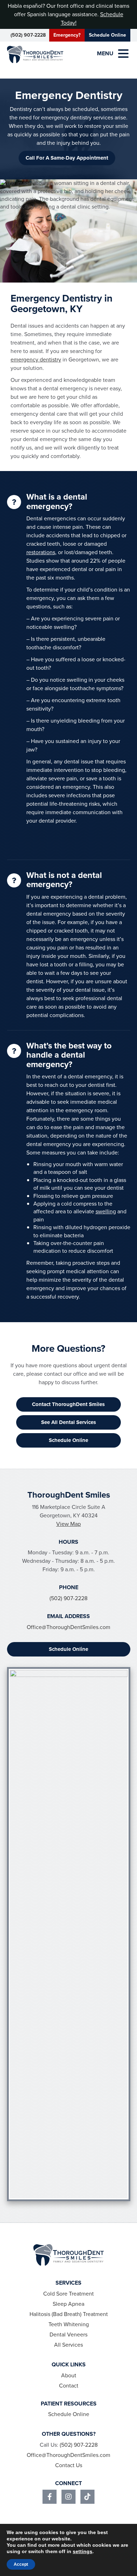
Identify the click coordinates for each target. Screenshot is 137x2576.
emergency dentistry (36, 360)
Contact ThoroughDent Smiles (68, 1404)
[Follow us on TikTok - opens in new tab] (87, 2497)
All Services (68, 2345)
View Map (68, 1524)
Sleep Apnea (68, 2304)
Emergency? (67, 35)
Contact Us (69, 2465)
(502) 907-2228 (28, 35)
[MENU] (123, 54)
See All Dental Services (68, 1422)
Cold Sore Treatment (68, 2294)
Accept (21, 2564)
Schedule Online (107, 35)
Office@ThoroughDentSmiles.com (68, 1627)
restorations (41, 552)
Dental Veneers (68, 2334)
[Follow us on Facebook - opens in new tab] (50, 2497)
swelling (106, 1211)
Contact (69, 2386)
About (69, 2375)
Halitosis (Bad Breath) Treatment (69, 2314)
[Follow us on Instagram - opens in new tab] (68, 2497)
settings (83, 2551)
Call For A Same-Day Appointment (67, 158)
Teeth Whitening (69, 2324)
